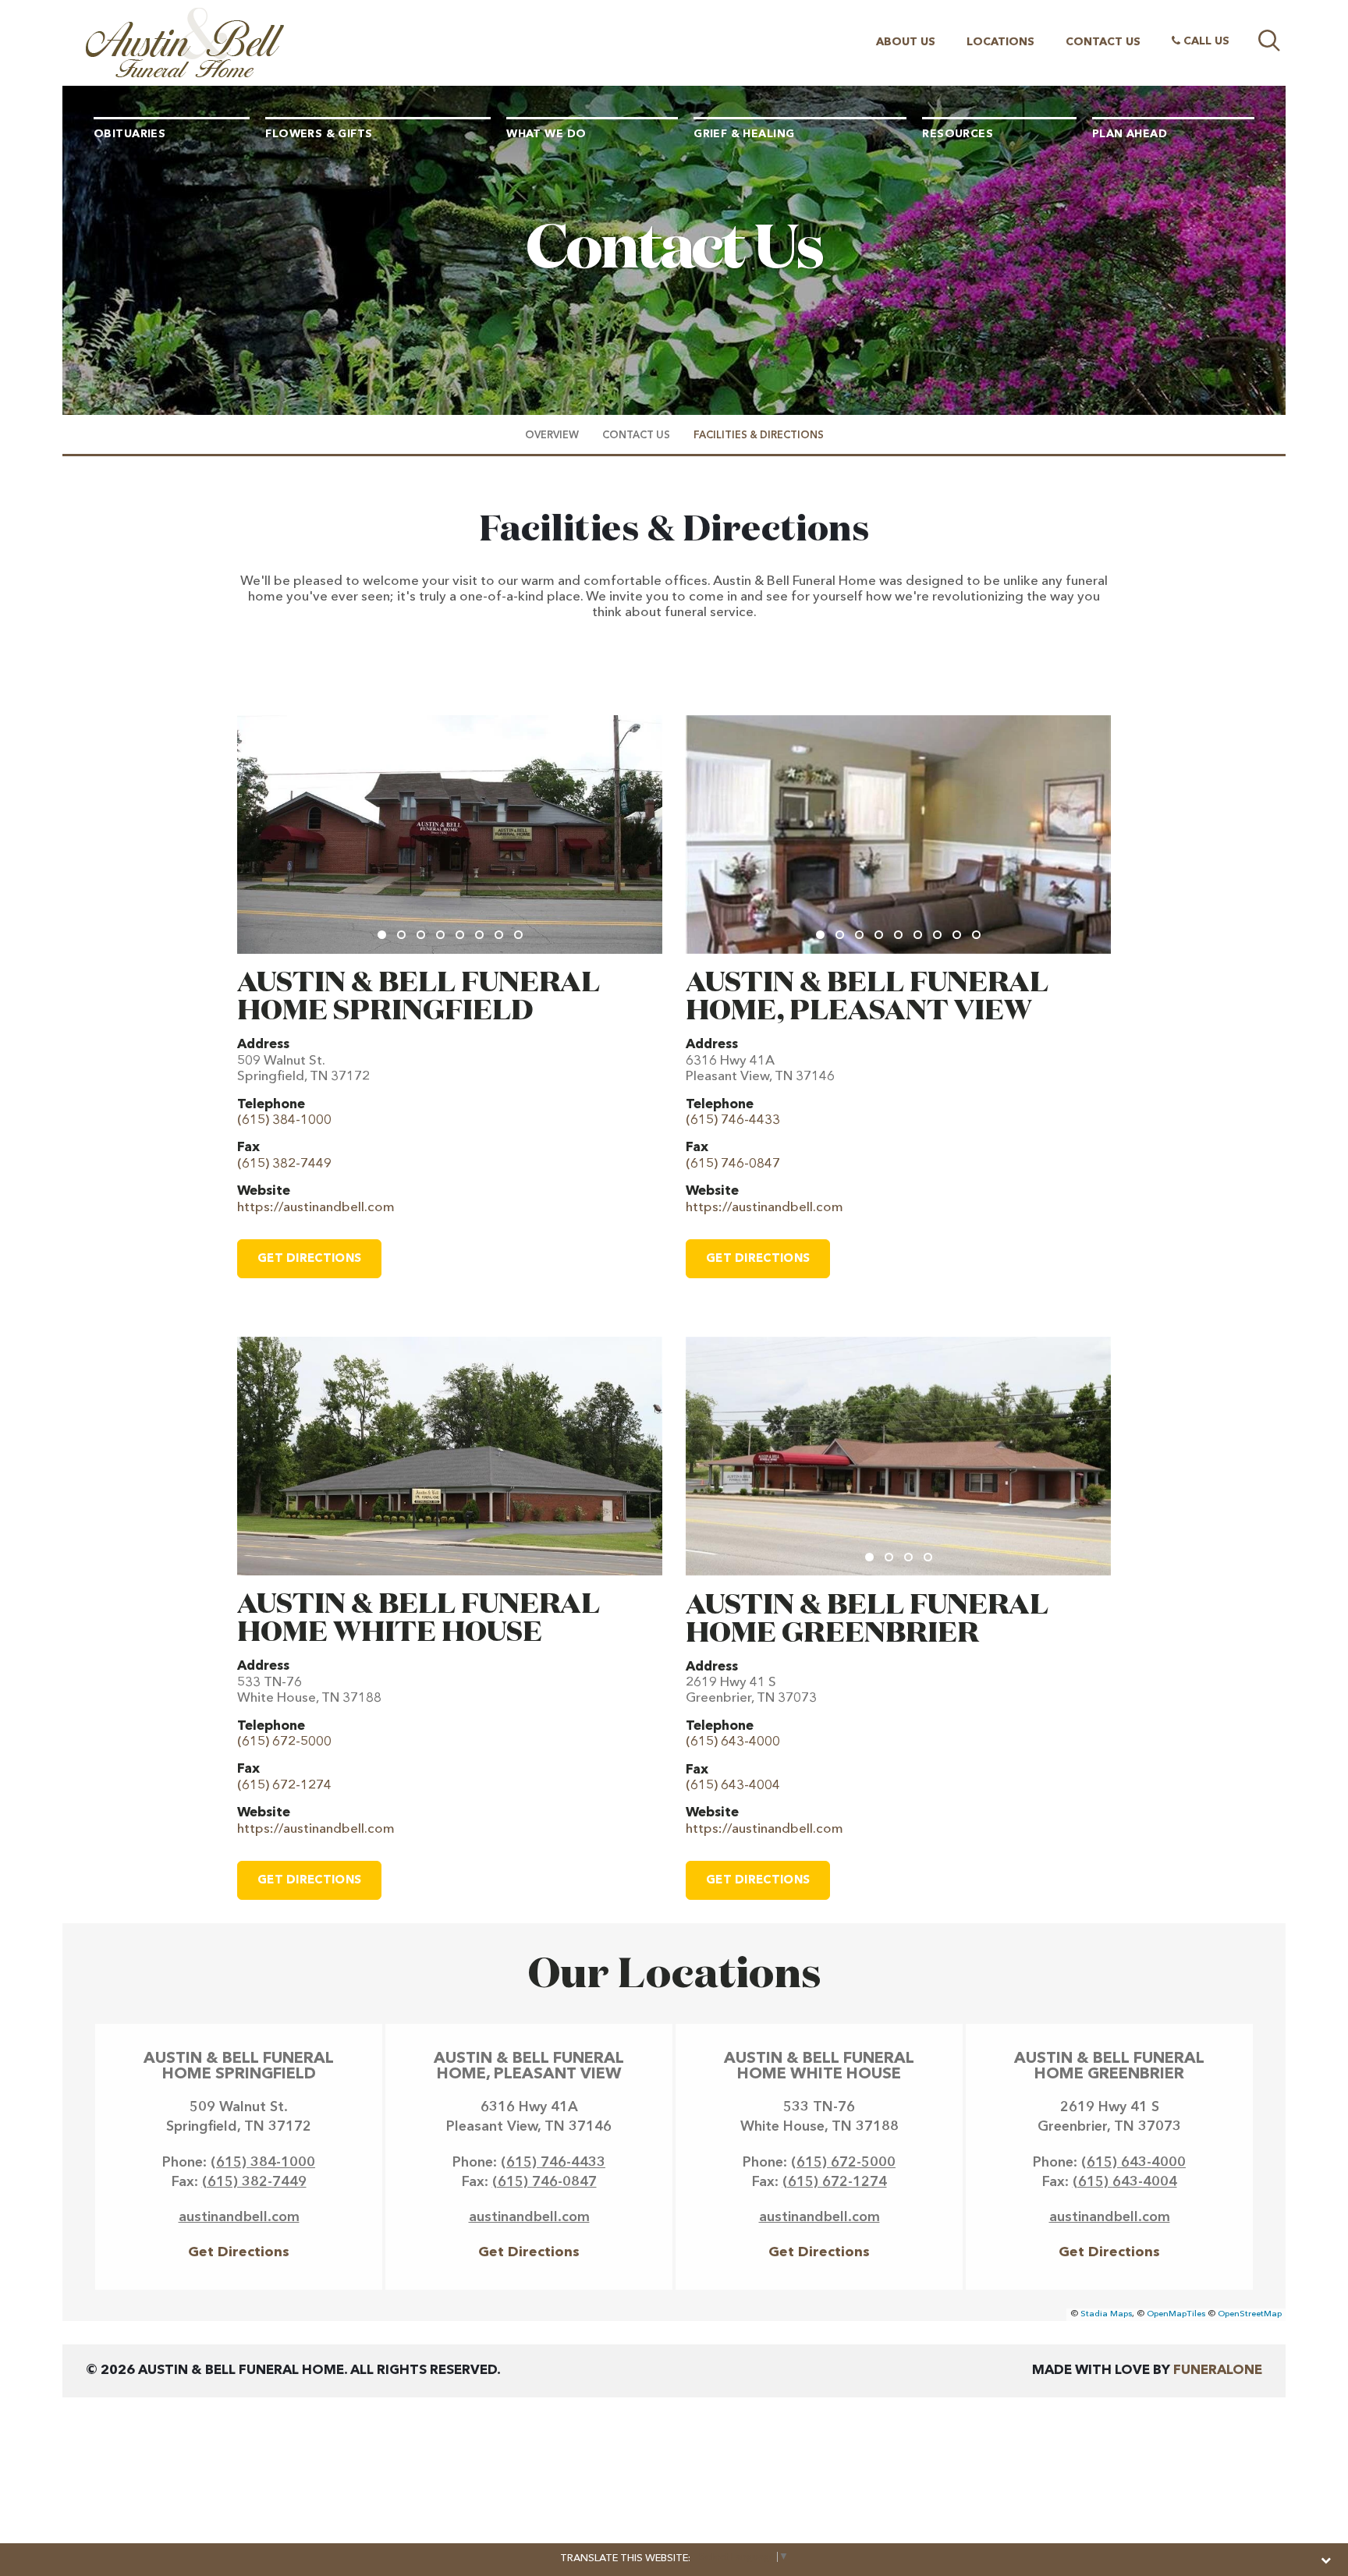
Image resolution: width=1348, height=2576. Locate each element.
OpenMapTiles (1176, 2314)
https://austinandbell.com (316, 1208)
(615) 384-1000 (263, 2163)
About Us (906, 42)
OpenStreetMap (1250, 2314)
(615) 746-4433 (553, 2163)
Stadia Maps (1106, 2314)
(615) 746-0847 (545, 2182)
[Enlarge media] (450, 834)
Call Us (1205, 41)
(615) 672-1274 (835, 2182)
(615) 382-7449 (254, 2182)
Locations (1000, 42)
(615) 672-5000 (843, 2163)
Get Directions (309, 1259)
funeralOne (1218, 2370)
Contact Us (1103, 42)
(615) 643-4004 (1125, 2182)
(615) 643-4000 (1133, 2163)
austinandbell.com (239, 2217)
